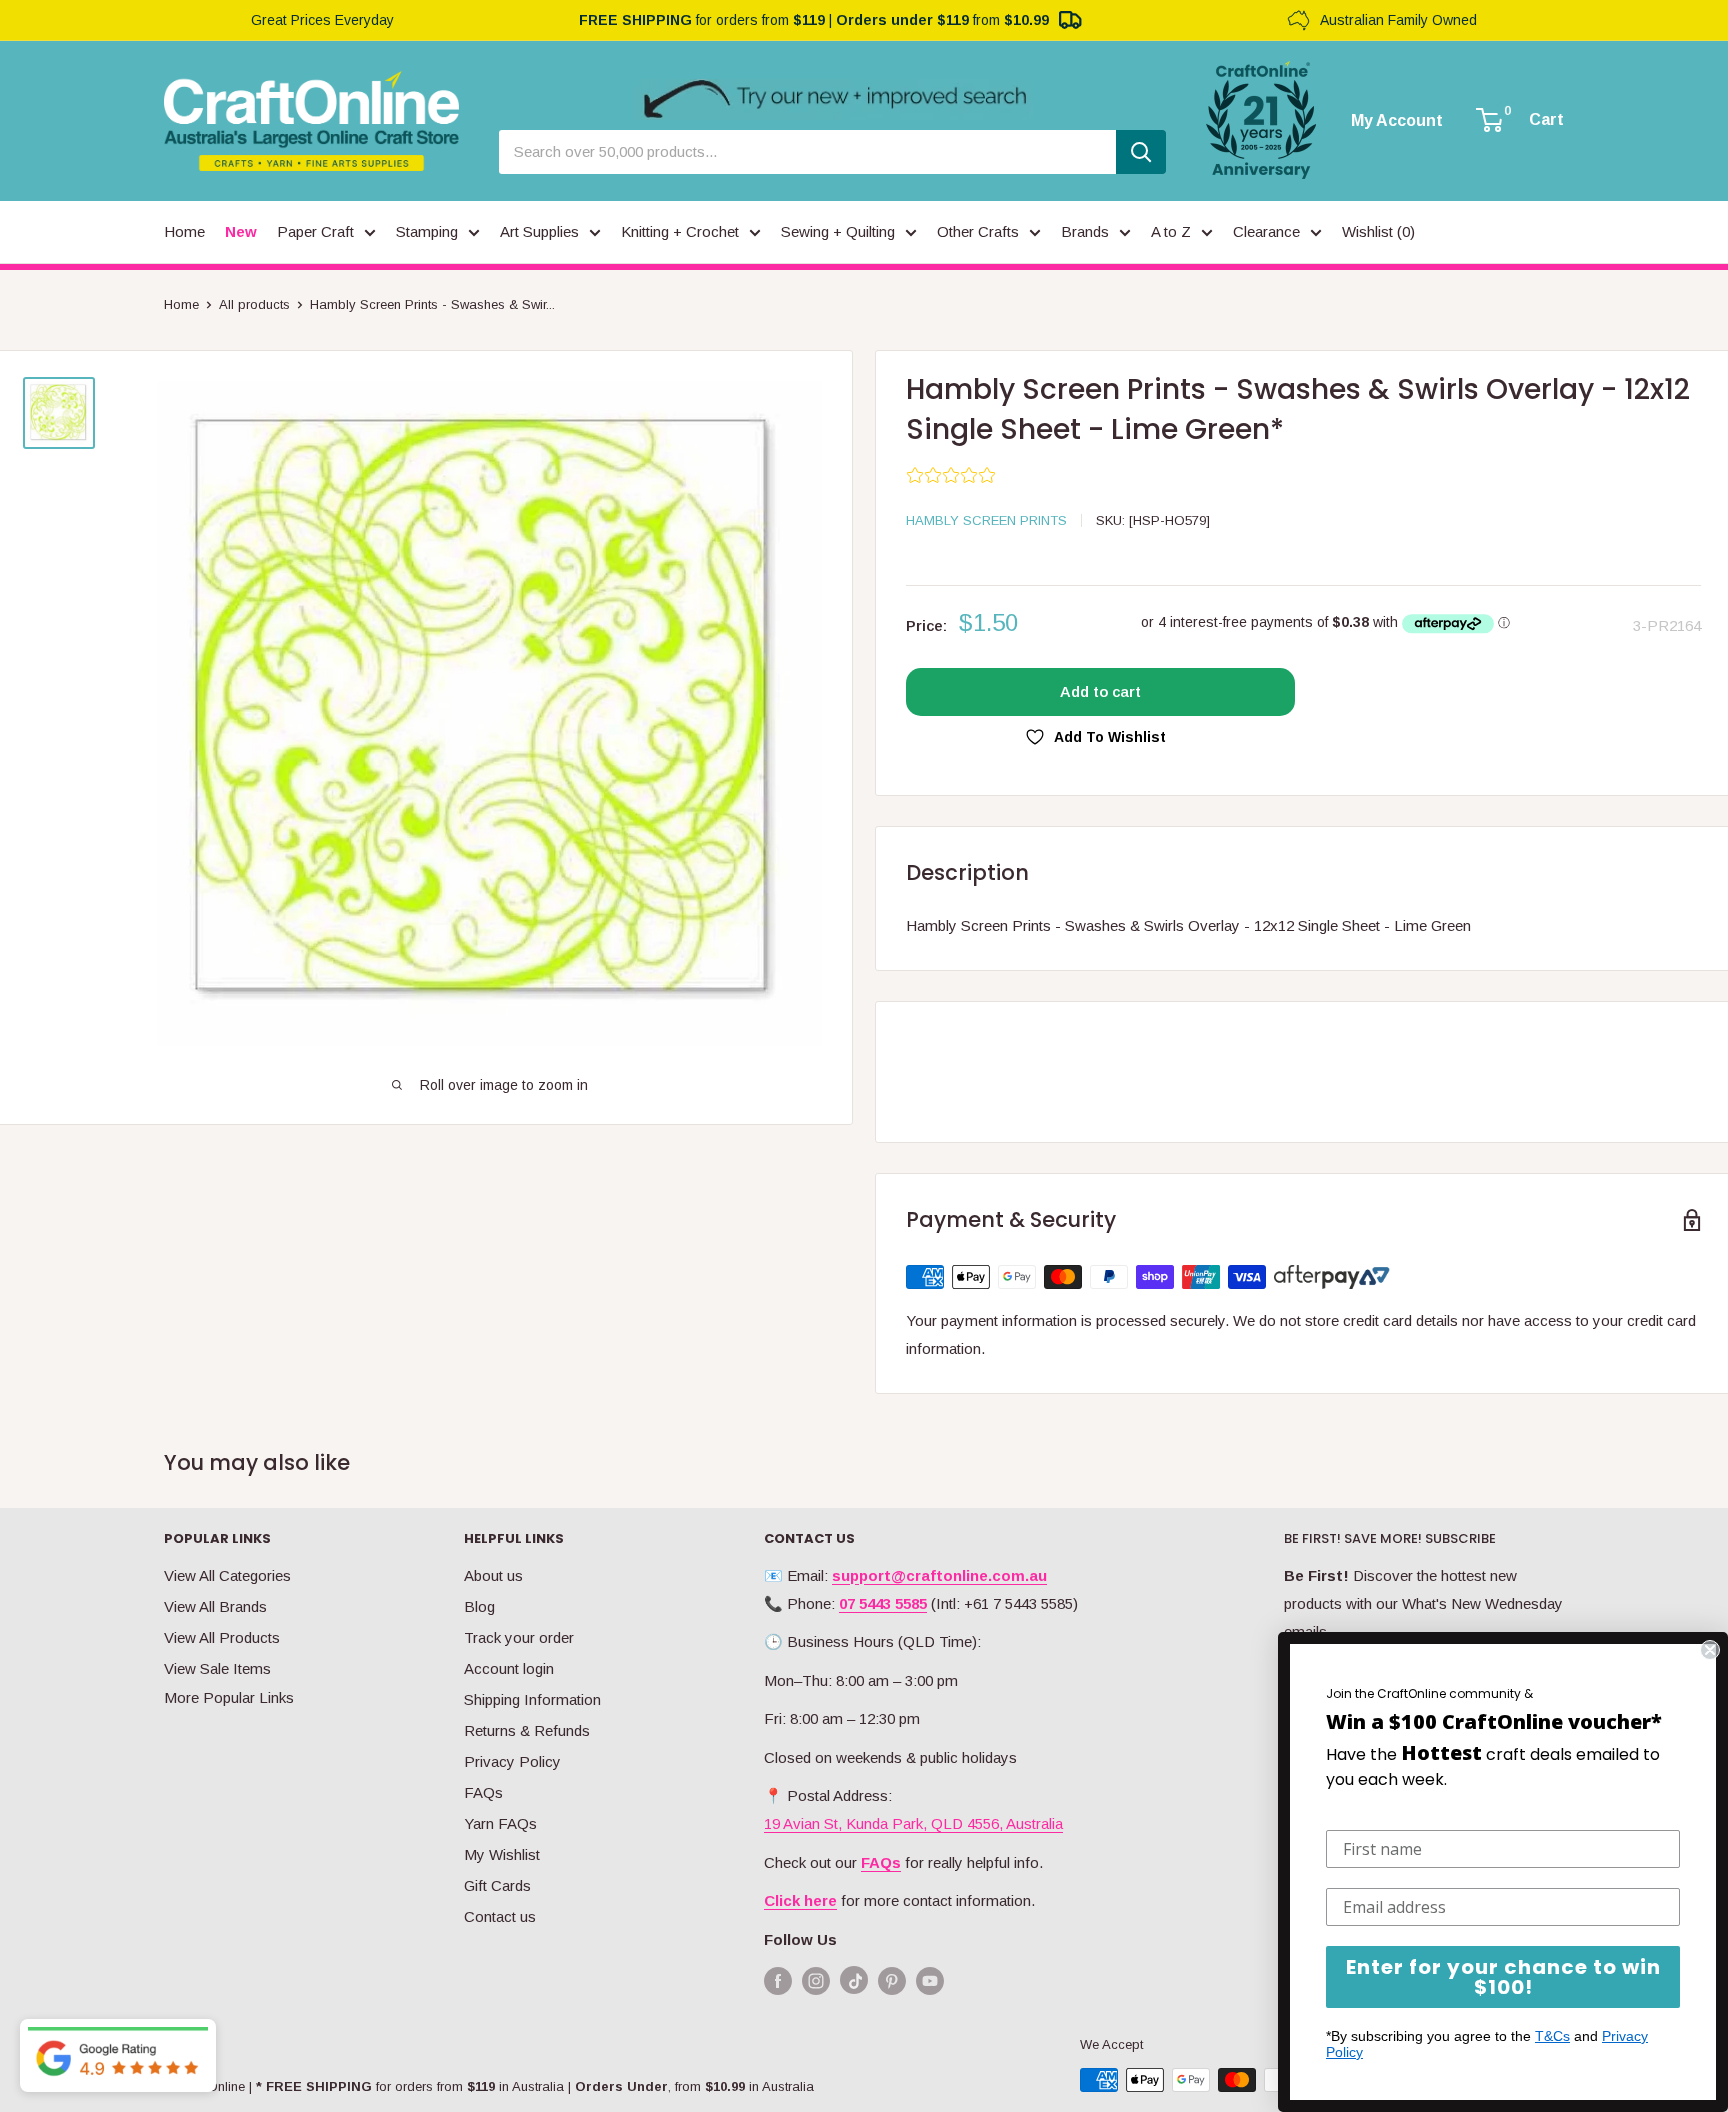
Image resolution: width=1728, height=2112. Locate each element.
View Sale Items (217, 1668)
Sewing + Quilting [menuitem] (838, 231)
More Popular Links (229, 1697)
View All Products (222, 1637)
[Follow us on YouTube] (930, 1980)
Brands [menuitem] (1085, 231)
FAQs (483, 1792)
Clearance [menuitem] (1266, 231)
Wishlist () (1378, 231)
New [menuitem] (241, 231)
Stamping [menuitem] (427, 231)
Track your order (519, 1637)
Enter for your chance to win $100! (1503, 1977)
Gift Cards (497, 1885)
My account (1397, 121)
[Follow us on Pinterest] (892, 1980)
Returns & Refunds (527, 1730)
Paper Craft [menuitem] (315, 231)
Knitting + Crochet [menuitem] (680, 231)
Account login (509, 1668)
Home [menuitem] (184, 231)
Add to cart (1100, 691)
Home (181, 304)
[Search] (1141, 152)
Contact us (500, 1916)
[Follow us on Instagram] (816, 1980)
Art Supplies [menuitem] (539, 231)
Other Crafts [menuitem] (978, 231)
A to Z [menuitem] (1171, 231)
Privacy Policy (512, 1761)
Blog (479, 1606)
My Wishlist (502, 1854)
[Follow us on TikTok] (854, 1984)
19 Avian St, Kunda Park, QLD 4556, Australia (913, 1823)
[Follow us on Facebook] (778, 1980)
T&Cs (1552, 2036)
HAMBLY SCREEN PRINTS (986, 520)
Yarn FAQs (500, 1823)
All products (254, 304)
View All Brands (215, 1606)
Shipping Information (532, 1699)
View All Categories (227, 1575)
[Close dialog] (1710, 1650)
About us (493, 1575)
